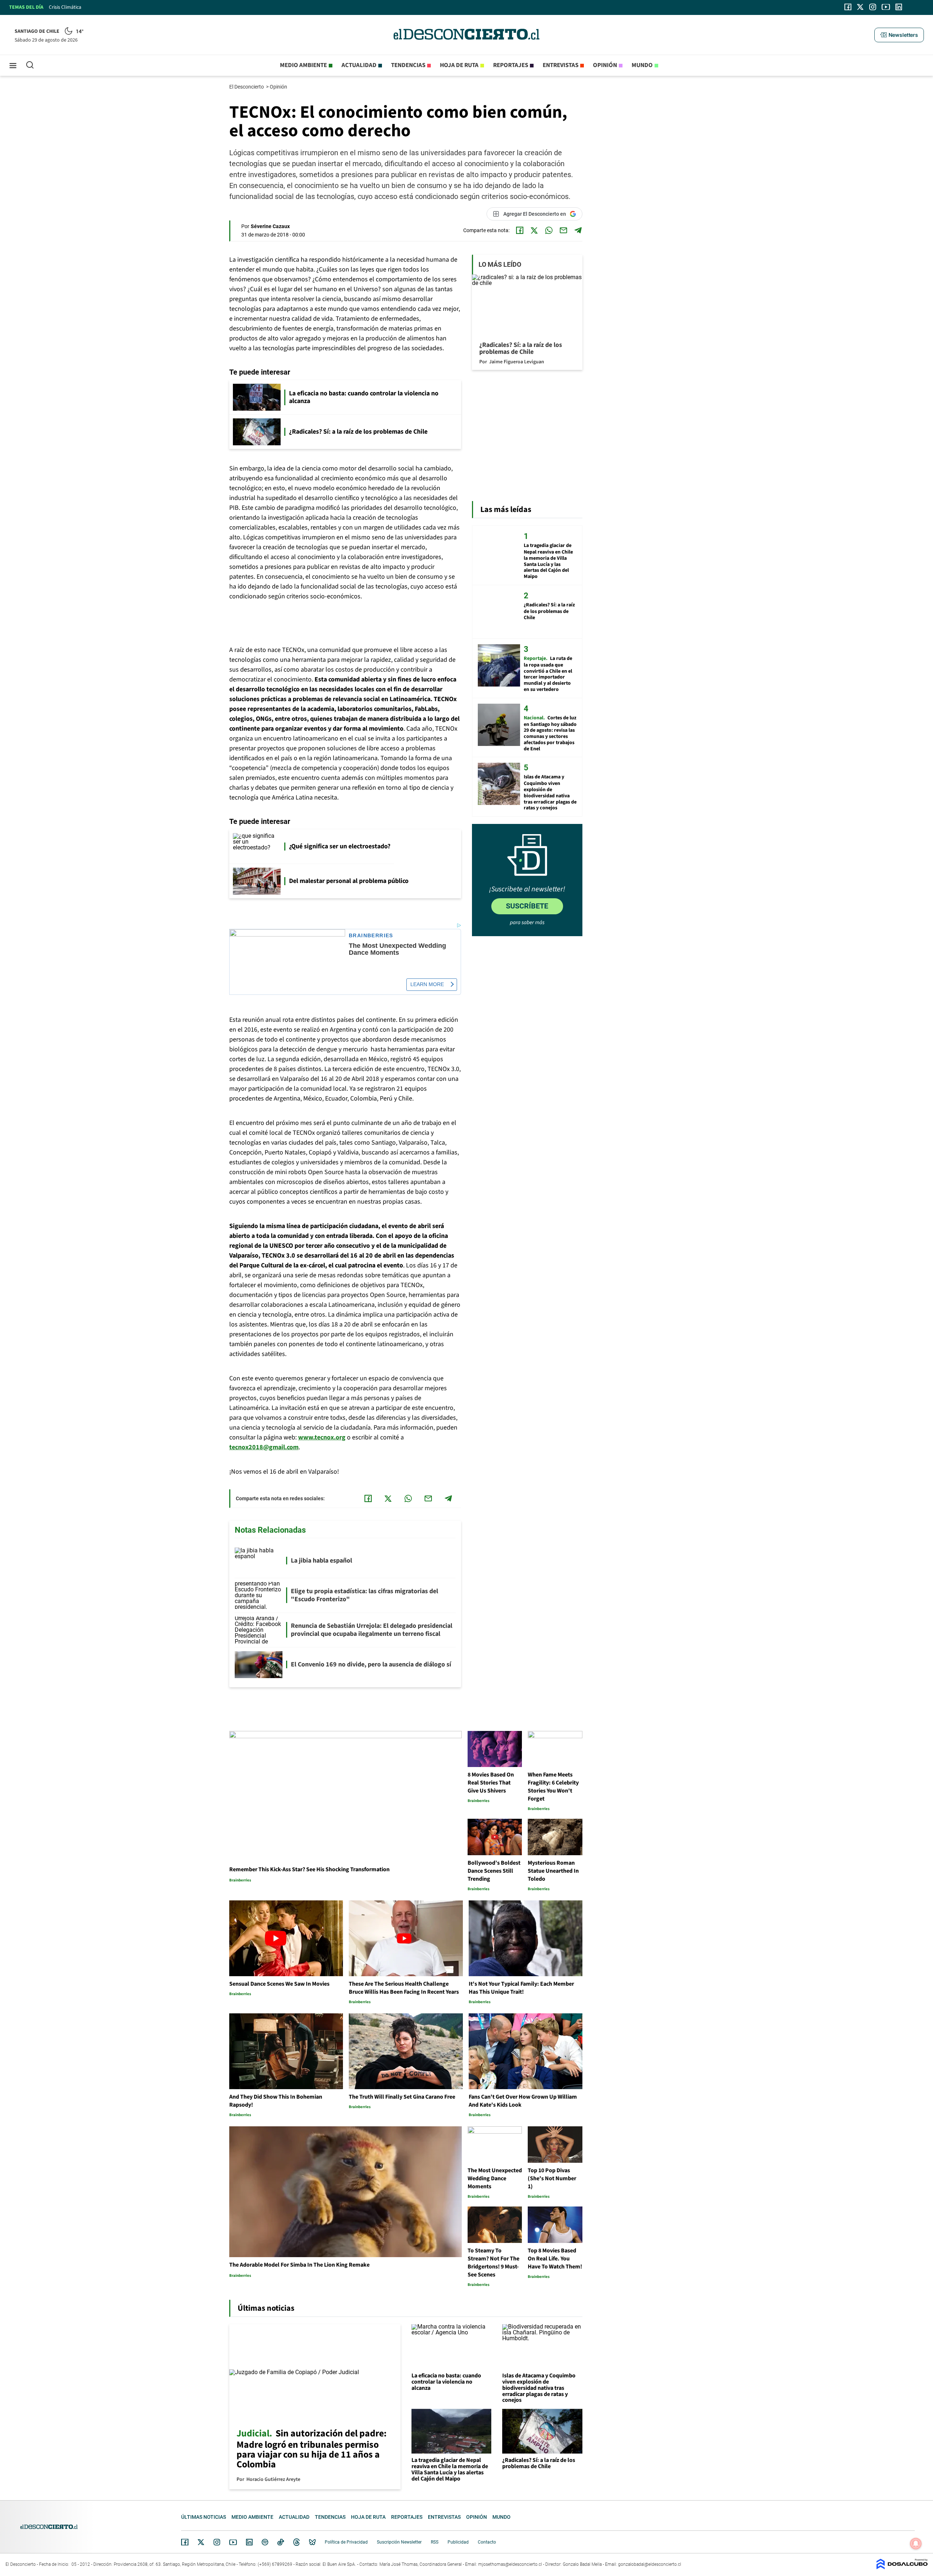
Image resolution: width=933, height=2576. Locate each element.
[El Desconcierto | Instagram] (873, 7)
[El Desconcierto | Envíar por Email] (563, 230)
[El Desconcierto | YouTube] (886, 7)
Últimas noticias (204, 2517)
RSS (435, 2542)
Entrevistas (561, 65)
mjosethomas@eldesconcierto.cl (510, 2564)
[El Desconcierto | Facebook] (848, 7)
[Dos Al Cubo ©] (902, 2567)
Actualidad (359, 65)
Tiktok (281, 2542)
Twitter (201, 2542)
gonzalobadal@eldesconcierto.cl (650, 2564)
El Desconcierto (247, 87)
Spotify (265, 2542)
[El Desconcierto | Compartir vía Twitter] (534, 230)
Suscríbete (527, 906)
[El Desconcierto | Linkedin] (899, 7)
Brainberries (371, 936)
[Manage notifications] (916, 2544)
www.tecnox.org (322, 1437)
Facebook (185, 2542)
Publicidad (458, 2542)
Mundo (642, 65)
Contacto (487, 2542)
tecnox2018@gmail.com (264, 1447)
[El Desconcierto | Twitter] (860, 7)
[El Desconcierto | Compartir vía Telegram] (578, 230)
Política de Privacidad (346, 2542)
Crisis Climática (65, 7)
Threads (297, 2542)
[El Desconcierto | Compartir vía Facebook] (520, 230)
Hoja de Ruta (459, 65)
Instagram (217, 2542)
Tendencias (408, 65)
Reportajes (511, 65)
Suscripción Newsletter (399, 2542)
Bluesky (312, 2542)
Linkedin (249, 2542)
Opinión (605, 65)
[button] (899, 35)
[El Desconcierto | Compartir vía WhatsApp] (549, 230)
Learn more (427, 984)
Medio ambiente (303, 65)
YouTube (233, 2542)
